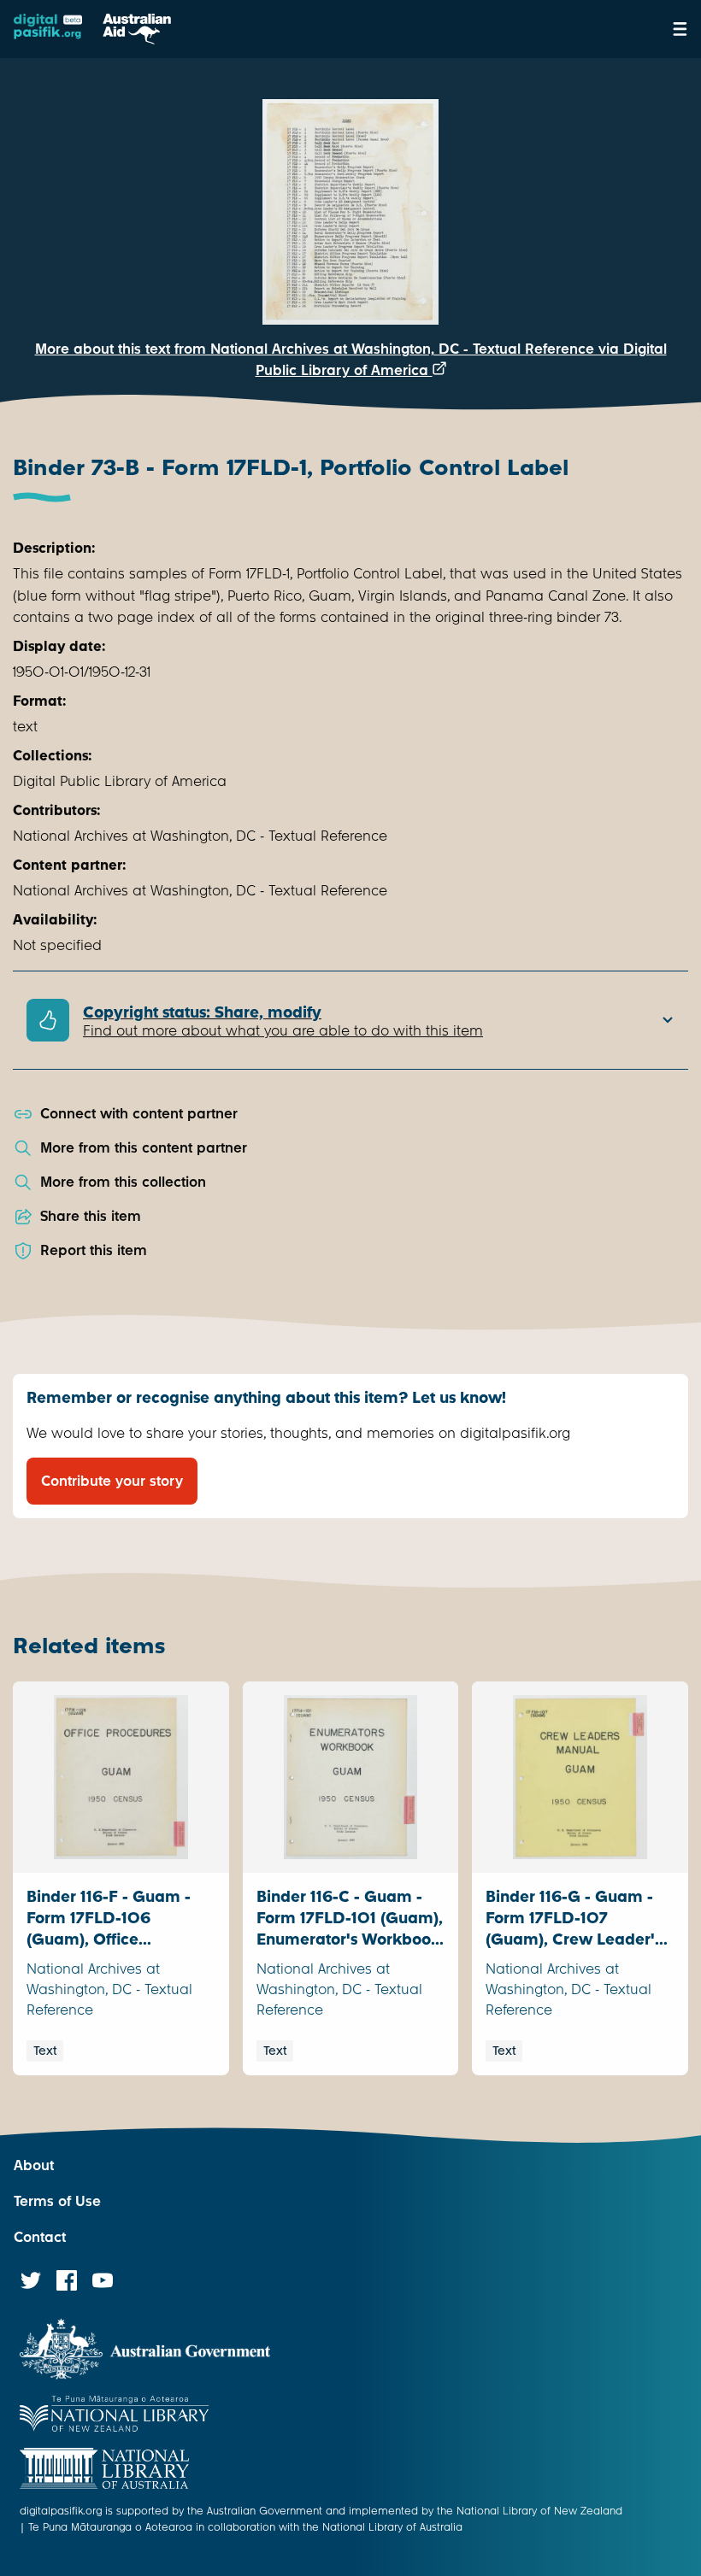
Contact (40, 2237)
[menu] (680, 29)
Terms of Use (57, 2201)
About (34, 2165)
